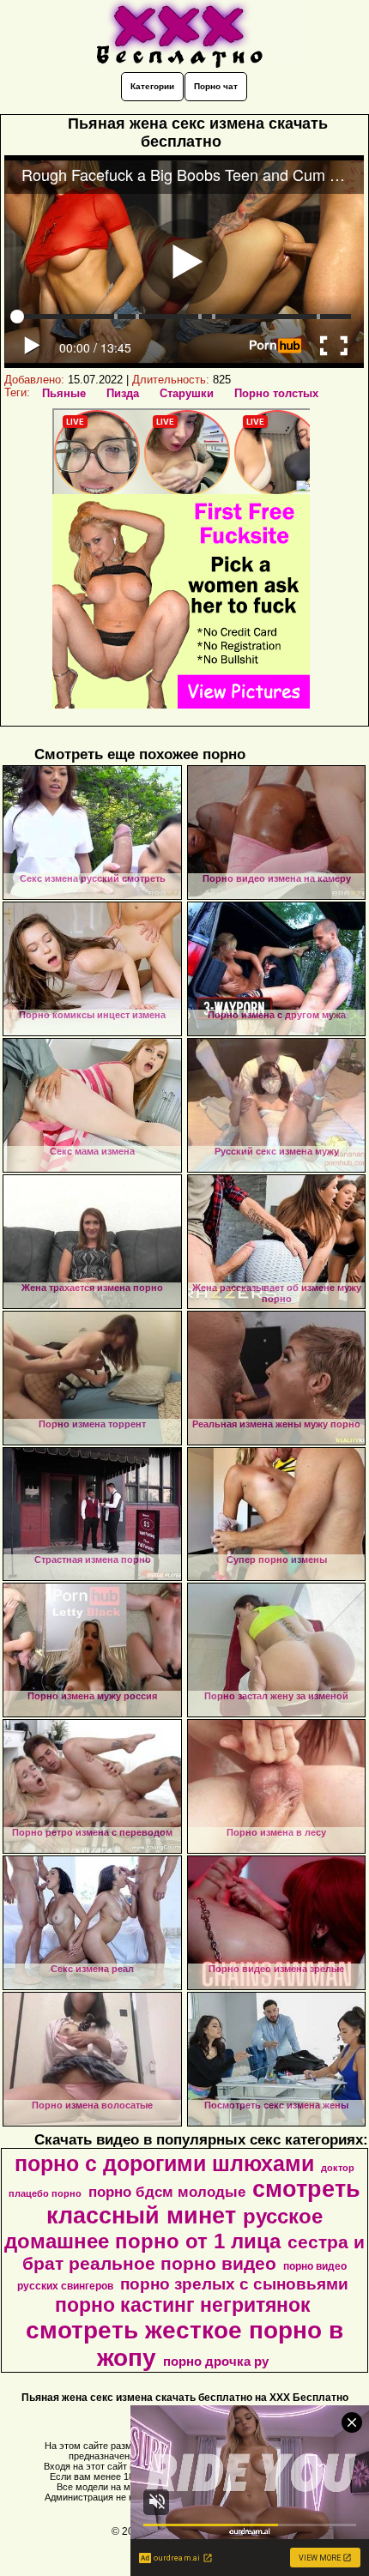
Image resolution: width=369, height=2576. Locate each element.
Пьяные (64, 393)
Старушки (187, 393)
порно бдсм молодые (167, 2192)
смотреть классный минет (203, 2202)
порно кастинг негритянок (183, 2305)
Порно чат (216, 86)
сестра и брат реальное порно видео (194, 2253)
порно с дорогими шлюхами (164, 2163)
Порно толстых (276, 393)
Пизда (123, 393)
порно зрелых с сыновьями (234, 2284)
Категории (152, 86)
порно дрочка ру (216, 2362)
